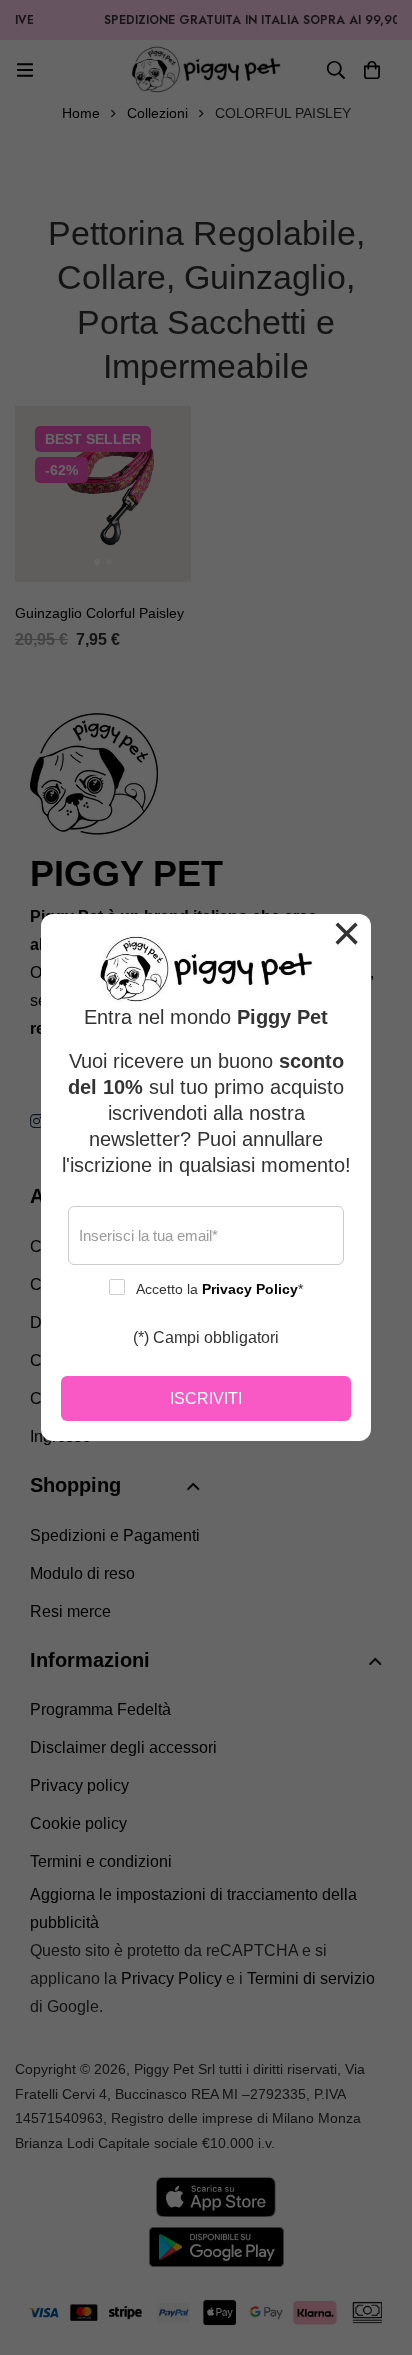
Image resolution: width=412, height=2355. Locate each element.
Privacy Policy (250, 1289)
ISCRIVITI (206, 1398)
